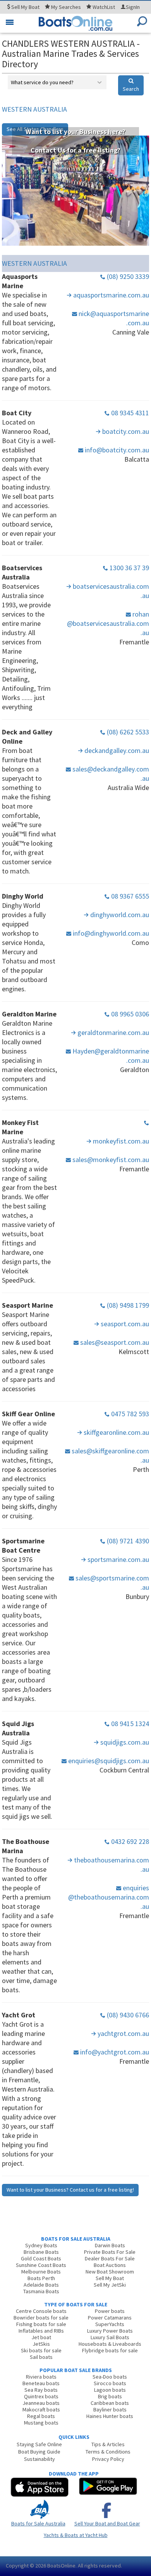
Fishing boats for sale (41, 2324)
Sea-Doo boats (110, 2377)
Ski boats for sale (41, 2350)
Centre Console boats (41, 2311)
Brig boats (110, 2396)
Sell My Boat (110, 2278)
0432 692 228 (129, 1841)
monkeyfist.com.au (120, 1141)
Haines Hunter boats (110, 2416)
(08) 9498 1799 (127, 1305)
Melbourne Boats (41, 2272)
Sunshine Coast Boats (41, 2265)
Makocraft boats (41, 2409)
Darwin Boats (110, 2245)
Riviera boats (41, 2377)
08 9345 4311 (129, 413)
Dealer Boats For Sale (110, 2258)
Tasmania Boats (41, 2291)
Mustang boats (41, 2423)
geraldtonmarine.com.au (112, 1032)
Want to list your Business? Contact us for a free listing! (70, 2190)
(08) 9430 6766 (127, 2015)
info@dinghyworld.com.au (110, 933)
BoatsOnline (61, 2566)
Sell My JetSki (110, 2285)
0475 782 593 (129, 1414)
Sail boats (41, 2357)
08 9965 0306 (129, 1014)
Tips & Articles (108, 2444)
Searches (66, 7)
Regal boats (41, 2416)
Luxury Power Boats (110, 2331)
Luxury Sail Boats (110, 2337)
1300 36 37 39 (129, 568)
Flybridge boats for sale (110, 2350)
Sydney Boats (41, 2245)
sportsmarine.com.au (118, 1559)
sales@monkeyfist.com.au (110, 1160)
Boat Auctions (110, 2265)
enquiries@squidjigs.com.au (108, 1761)
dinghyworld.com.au (119, 915)
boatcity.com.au (125, 431)
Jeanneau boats (41, 2403)
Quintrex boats (41, 2396)
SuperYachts (110, 2324)
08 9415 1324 (129, 1724)
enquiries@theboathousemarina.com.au (109, 1897)
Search (131, 89)
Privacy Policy (108, 2459)
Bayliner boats (110, 2409)
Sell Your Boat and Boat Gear (107, 2523)
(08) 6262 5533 (127, 732)
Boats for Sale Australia (38, 2523)
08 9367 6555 (129, 896)
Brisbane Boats (41, 2252)
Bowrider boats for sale (41, 2318)
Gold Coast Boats (41, 2258)
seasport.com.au (124, 1324)
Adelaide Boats (41, 2285)
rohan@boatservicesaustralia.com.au (108, 623)
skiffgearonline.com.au (116, 1432)
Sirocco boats (110, 2383)
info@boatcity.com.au (116, 450)
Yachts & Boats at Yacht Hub (76, 2535)
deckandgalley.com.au (116, 750)
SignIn (133, 7)
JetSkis (41, 2344)
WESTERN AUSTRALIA (34, 109)
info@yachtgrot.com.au (114, 2052)
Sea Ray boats (41, 2390)
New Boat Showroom (110, 2272)
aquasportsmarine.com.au (110, 295)
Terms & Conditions (108, 2452)
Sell (25, 7)
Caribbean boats (110, 2403)
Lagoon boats (110, 2390)
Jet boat (41, 2337)
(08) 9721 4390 (127, 1541)
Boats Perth (41, 2278)
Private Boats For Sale (110, 2252)
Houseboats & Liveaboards (110, 2344)
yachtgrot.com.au (123, 2033)
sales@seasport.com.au (114, 1342)
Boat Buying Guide (39, 2452)
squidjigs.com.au (124, 1742)
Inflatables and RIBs (41, 2331)
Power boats (110, 2311)
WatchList (104, 7)
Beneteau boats (41, 2383)
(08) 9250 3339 (127, 276)
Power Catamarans (110, 2318)
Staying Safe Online (39, 2444)
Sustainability (39, 2459)
